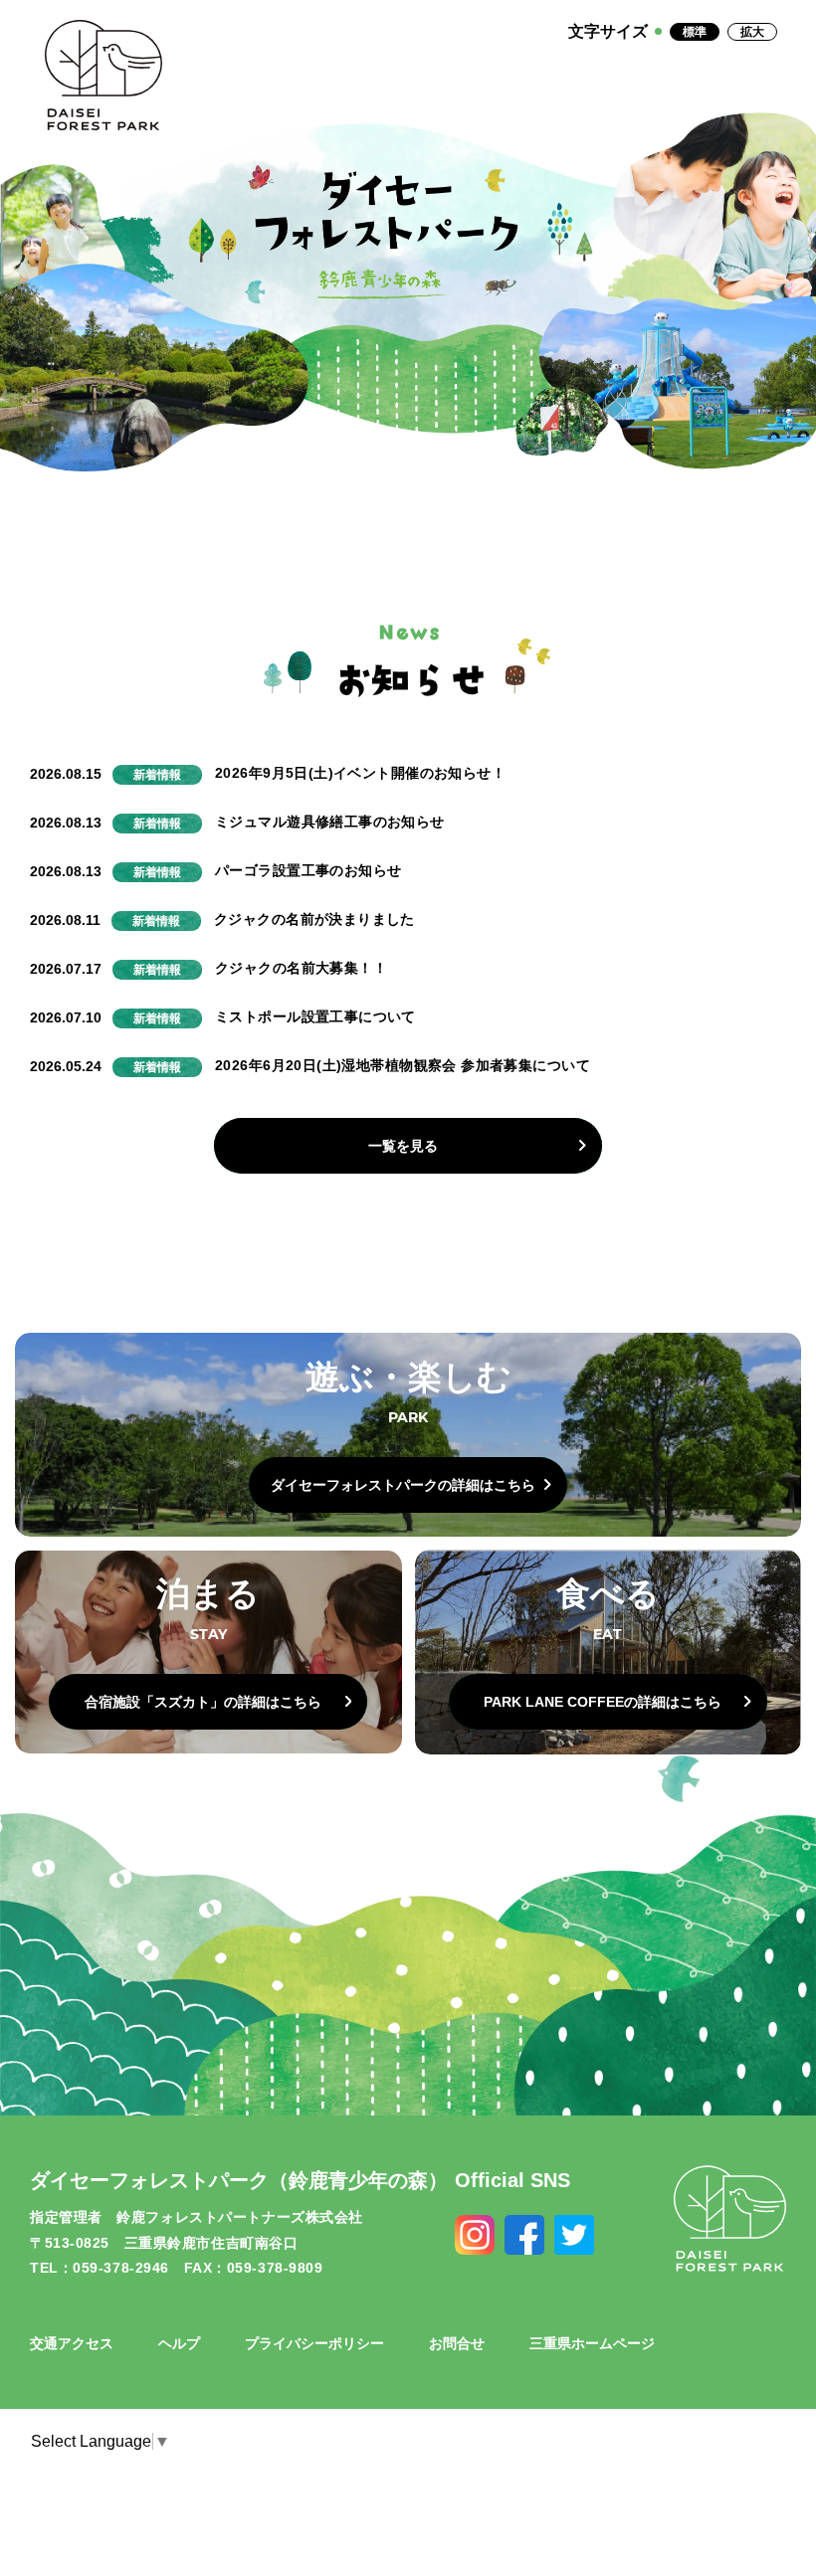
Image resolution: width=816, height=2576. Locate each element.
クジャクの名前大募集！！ (301, 968)
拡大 (752, 32)
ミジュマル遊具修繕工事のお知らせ (330, 822)
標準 (695, 32)
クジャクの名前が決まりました (314, 919)
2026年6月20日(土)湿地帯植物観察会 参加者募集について (403, 1065)
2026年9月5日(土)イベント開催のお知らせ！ (360, 773)
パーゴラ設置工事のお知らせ (308, 870)
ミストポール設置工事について (315, 1016)
